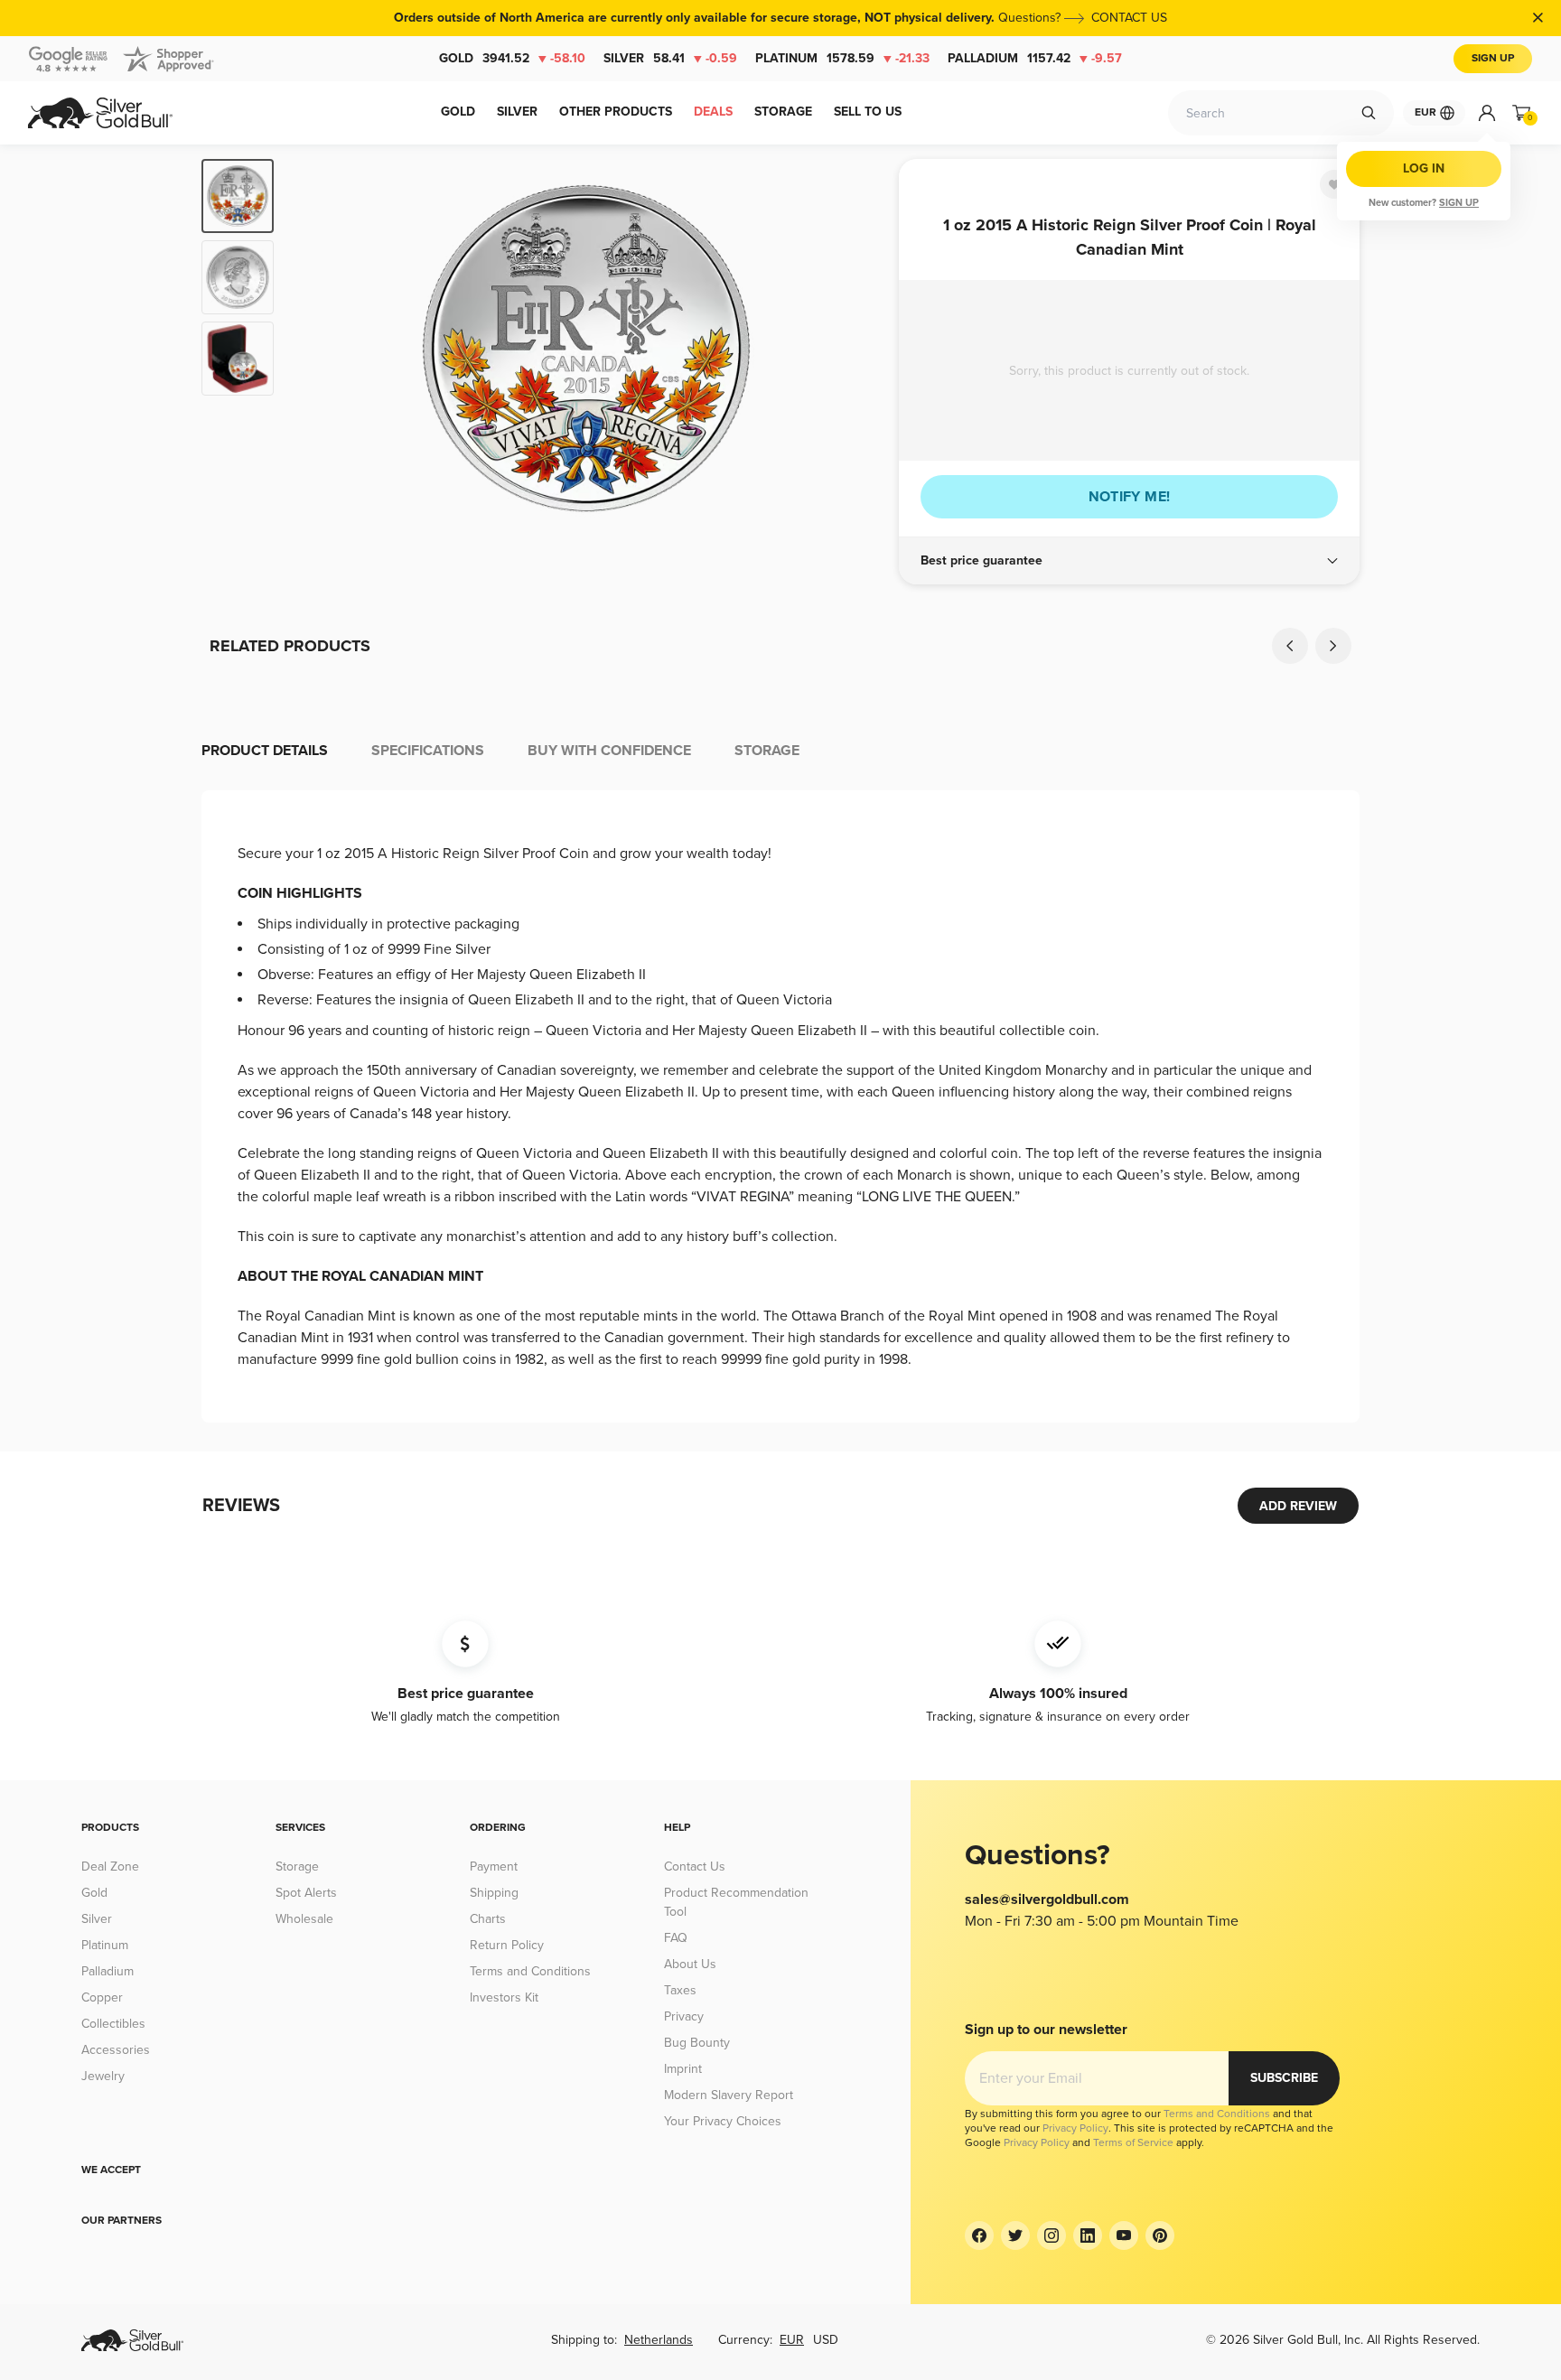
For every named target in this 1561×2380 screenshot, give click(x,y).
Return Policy (507, 1945)
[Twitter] (1015, 2235)
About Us (690, 1964)
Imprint (683, 2069)
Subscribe (1284, 2078)
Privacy (684, 2016)
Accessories (116, 2050)
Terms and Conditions (530, 1971)
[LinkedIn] (1088, 2235)
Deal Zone (110, 1867)
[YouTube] (1124, 2235)
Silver (670, 58)
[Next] (857, 349)
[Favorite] (1334, 184)
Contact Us (695, 1867)
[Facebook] (979, 2235)
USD (826, 2340)
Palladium (1035, 58)
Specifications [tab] (428, 751)
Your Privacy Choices (723, 2121)
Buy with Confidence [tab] (609, 751)
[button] (1129, 561)
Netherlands (659, 2340)
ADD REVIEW (1298, 1506)
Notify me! (1130, 497)
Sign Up (1493, 58)
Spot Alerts (306, 1893)
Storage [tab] (767, 751)
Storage (297, 1867)
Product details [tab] (265, 751)
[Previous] (315, 349)
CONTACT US (1129, 18)
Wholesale (304, 1919)
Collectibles (113, 2024)
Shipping (494, 1893)
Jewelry (103, 2076)
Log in (1424, 168)
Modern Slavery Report (729, 2095)
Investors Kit (504, 1997)
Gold (512, 58)
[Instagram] (1052, 2235)
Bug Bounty (697, 2043)
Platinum (842, 58)
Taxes (680, 1990)
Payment (494, 1867)
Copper (102, 1997)
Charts (488, 1919)
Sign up (1459, 203)
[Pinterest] (1160, 2235)
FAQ (676, 1938)
